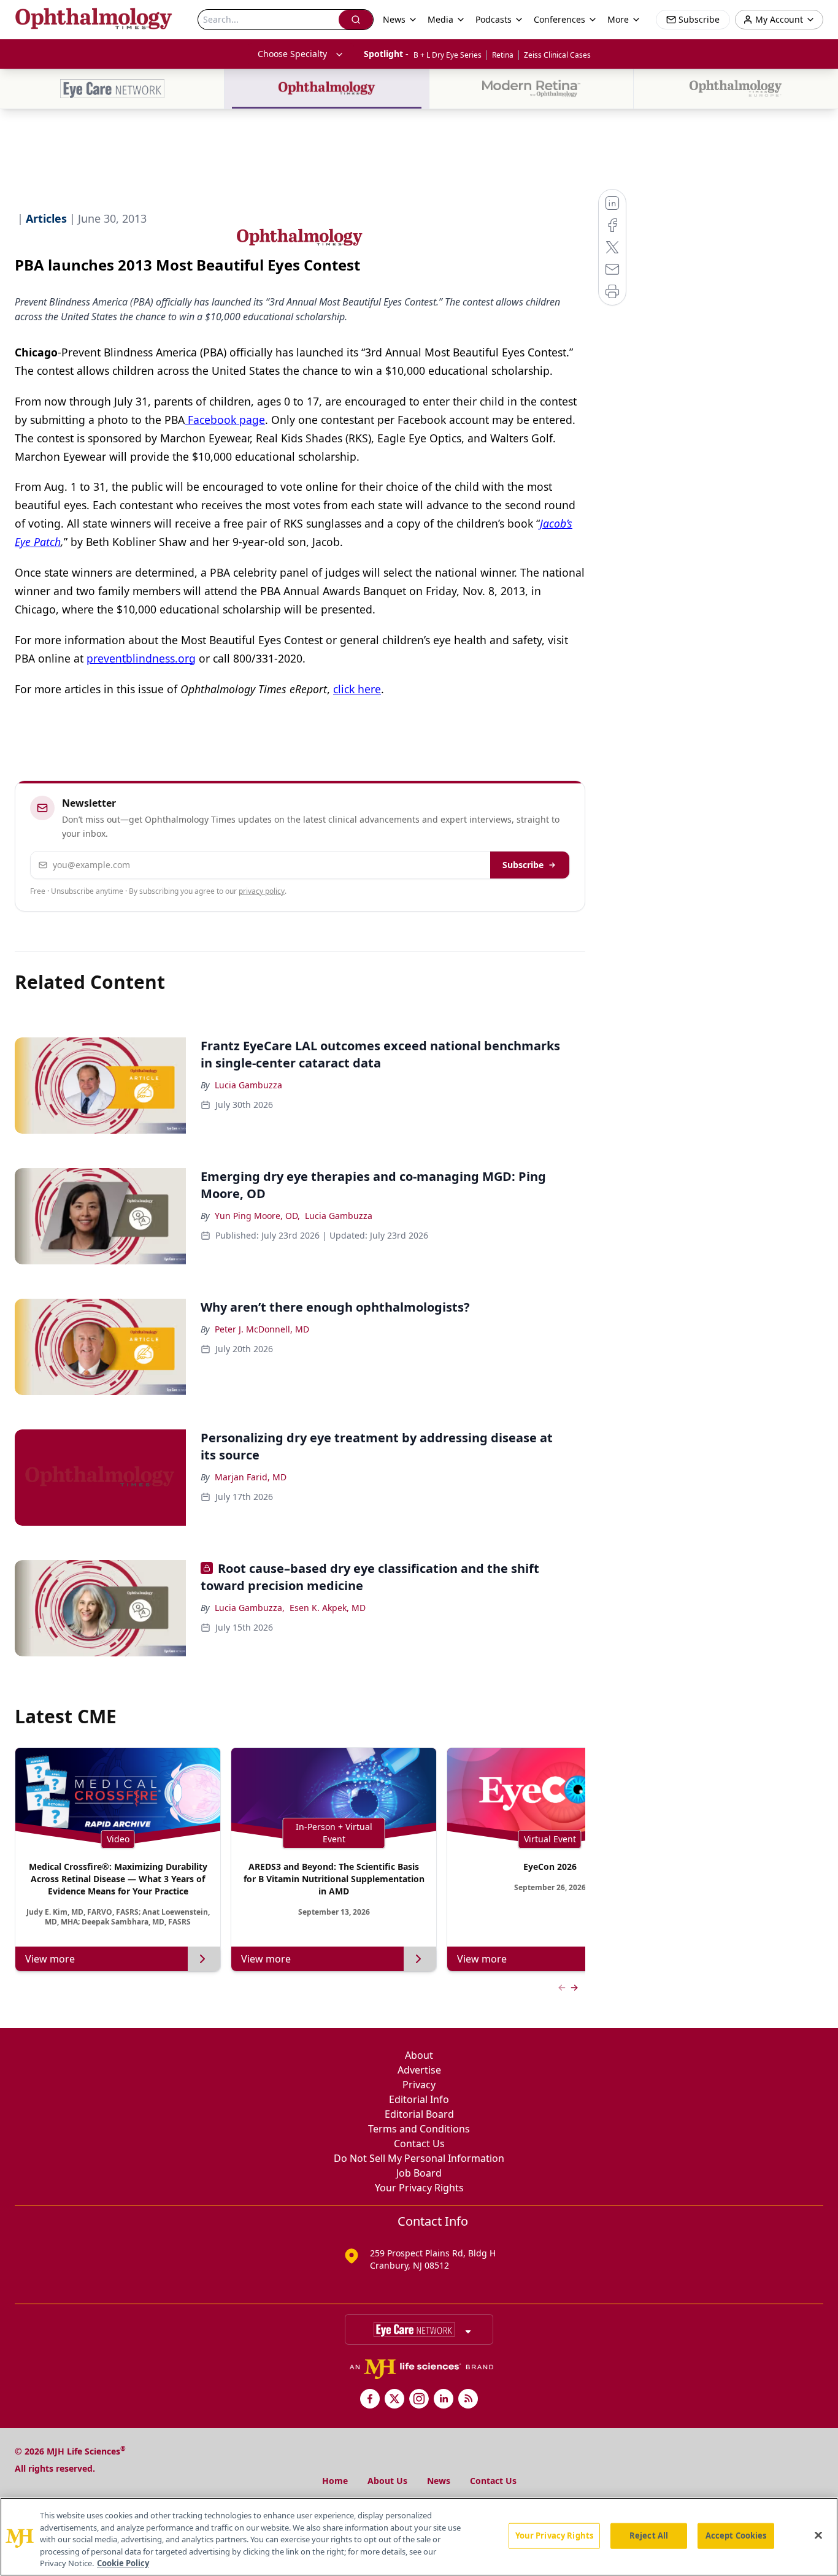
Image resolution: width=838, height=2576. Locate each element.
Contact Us (419, 2143)
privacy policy (262, 891)
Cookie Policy (123, 2563)
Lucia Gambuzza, (250, 1608)
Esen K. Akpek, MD (328, 1608)
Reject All (649, 2536)
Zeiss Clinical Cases (557, 55)
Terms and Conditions (419, 2129)
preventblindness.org (141, 658)
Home (335, 2481)
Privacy (419, 2085)
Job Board (419, 2173)
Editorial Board (419, 2114)
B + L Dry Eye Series (448, 55)
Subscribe (523, 865)
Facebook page (225, 420)
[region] (419, 2537)
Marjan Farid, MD (251, 1477)
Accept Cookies (736, 2536)
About (419, 2055)
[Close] (818, 2536)
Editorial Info (419, 2099)
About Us (387, 2481)
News (439, 2481)
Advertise (419, 2070)
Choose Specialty (292, 54)
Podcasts (494, 19)
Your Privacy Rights (419, 2188)
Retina (503, 55)
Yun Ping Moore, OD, (257, 1216)
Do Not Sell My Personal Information (419, 2158)
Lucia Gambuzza (248, 1085)
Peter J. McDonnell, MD (262, 1329)
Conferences (559, 19)
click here (357, 689)
